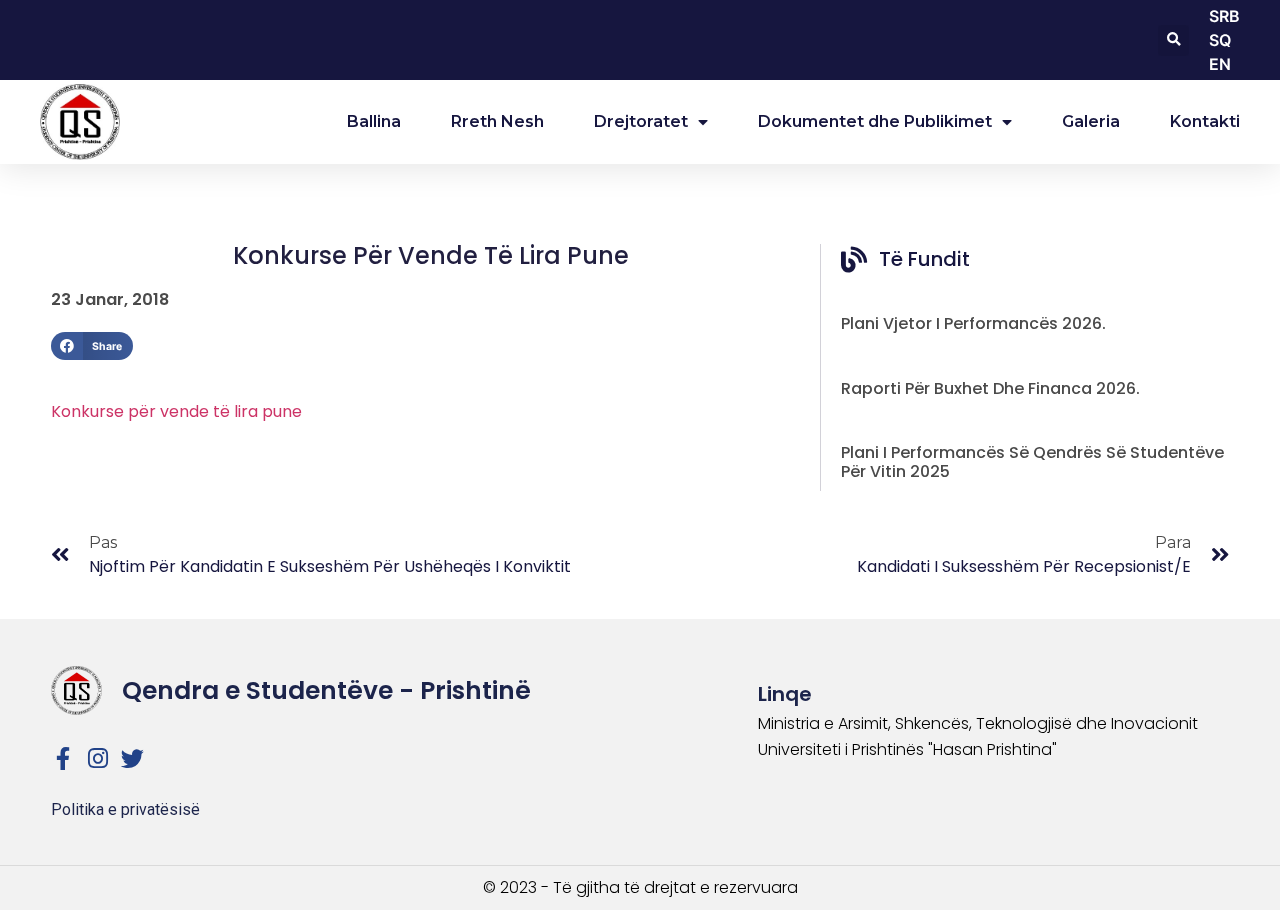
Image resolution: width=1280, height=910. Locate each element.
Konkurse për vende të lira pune (176, 411)
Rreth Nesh (497, 121)
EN (1220, 64)
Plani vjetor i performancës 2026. (973, 323)
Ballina (374, 121)
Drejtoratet (641, 121)
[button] (1173, 40)
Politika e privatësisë (125, 809)
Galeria (1091, 121)
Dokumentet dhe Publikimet (875, 121)
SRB (1224, 16)
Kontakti (1205, 121)
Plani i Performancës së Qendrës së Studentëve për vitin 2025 (1032, 462)
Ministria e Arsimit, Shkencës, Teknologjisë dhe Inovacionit (978, 723)
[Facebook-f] (62, 758)
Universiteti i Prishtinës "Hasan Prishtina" (907, 749)
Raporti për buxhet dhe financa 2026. (990, 388)
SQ (1220, 40)
